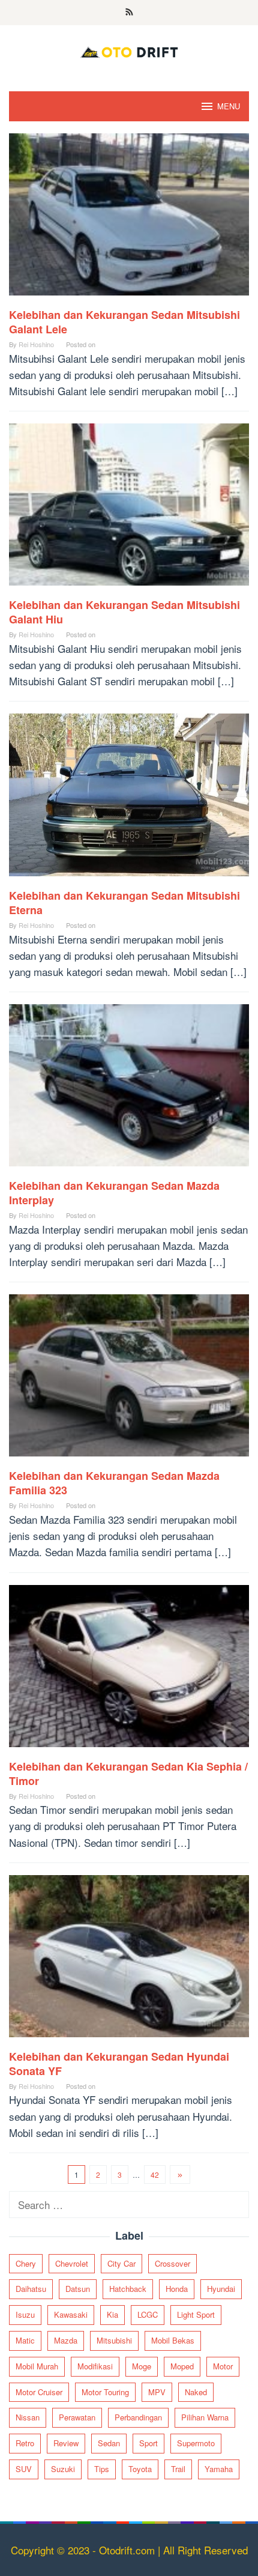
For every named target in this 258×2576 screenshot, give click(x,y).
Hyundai (221, 2289)
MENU (229, 106)
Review (66, 2443)
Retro (25, 2443)
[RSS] (129, 13)
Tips (102, 2469)
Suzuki (63, 2469)
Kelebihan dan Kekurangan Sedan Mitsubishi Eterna (124, 903)
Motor (223, 2366)
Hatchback (128, 2289)
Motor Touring (105, 2392)
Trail (178, 2469)
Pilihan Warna (205, 2417)
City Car (121, 2263)
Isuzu (25, 2314)
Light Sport (196, 2314)
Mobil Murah (37, 2366)
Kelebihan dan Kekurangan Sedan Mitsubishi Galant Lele (124, 322)
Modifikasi (95, 2366)
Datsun (78, 2289)
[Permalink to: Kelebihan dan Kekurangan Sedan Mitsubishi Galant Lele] (129, 218)
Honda (177, 2289)
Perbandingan (138, 2417)
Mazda (66, 2340)
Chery (26, 2263)
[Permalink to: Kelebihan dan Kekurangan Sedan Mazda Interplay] (129, 1090)
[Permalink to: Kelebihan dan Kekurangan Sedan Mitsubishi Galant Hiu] (129, 509)
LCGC (148, 2314)
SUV (24, 2469)
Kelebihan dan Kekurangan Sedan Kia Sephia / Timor (128, 1774)
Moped (182, 2366)
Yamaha (219, 2469)
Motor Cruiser (39, 2392)
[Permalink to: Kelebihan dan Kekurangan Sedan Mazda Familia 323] (129, 1380)
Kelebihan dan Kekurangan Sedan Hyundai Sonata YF (119, 2064)
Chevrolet (72, 2263)
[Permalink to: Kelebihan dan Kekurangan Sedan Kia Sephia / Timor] (129, 1670)
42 (155, 2174)
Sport (148, 2443)
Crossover (172, 2263)
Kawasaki (71, 2314)
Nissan (28, 2417)
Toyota (140, 2469)
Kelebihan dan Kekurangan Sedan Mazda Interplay (114, 1193)
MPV (157, 2392)
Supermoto (196, 2443)
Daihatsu (31, 2289)
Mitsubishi (114, 2340)
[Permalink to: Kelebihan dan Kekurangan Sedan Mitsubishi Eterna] (129, 799)
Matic (25, 2340)
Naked (196, 2392)
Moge (142, 2366)
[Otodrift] (129, 50)
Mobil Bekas (173, 2340)
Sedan (109, 2443)
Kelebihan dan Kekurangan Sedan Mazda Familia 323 (114, 1483)
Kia (112, 2314)
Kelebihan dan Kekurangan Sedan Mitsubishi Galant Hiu (124, 612)
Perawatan (77, 2417)
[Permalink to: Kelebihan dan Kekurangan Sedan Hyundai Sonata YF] (129, 1960)
